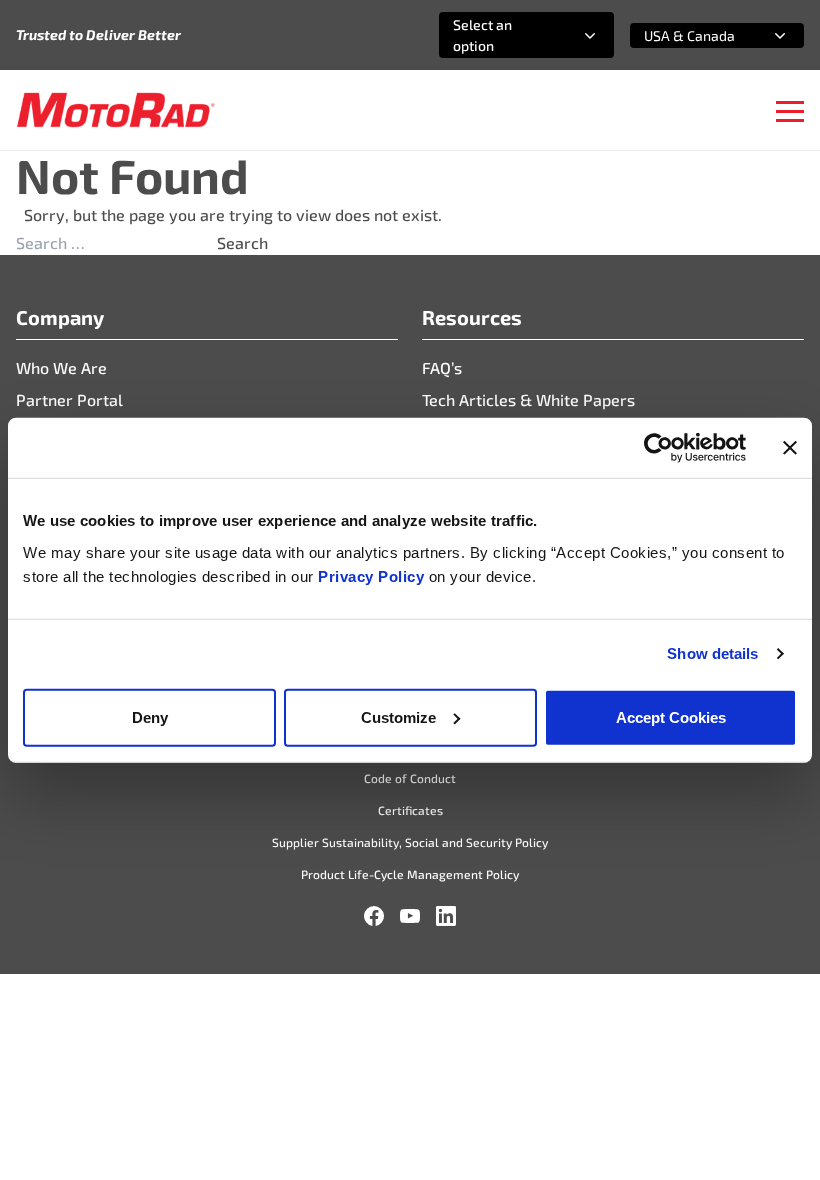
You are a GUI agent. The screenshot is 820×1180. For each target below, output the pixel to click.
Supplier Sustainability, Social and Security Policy (410, 842)
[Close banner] (790, 448)
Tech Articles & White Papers (528, 399)
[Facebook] (374, 916)
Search (242, 242)
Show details (712, 653)
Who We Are (61, 367)
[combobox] (502, 35)
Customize (398, 716)
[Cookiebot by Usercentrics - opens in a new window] (658, 448)
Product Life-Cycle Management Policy (410, 874)
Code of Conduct (410, 778)
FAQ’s (442, 367)
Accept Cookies (671, 716)
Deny (150, 716)
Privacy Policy (373, 575)
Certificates (410, 810)
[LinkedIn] (446, 916)
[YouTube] (410, 916)
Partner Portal (69, 399)
